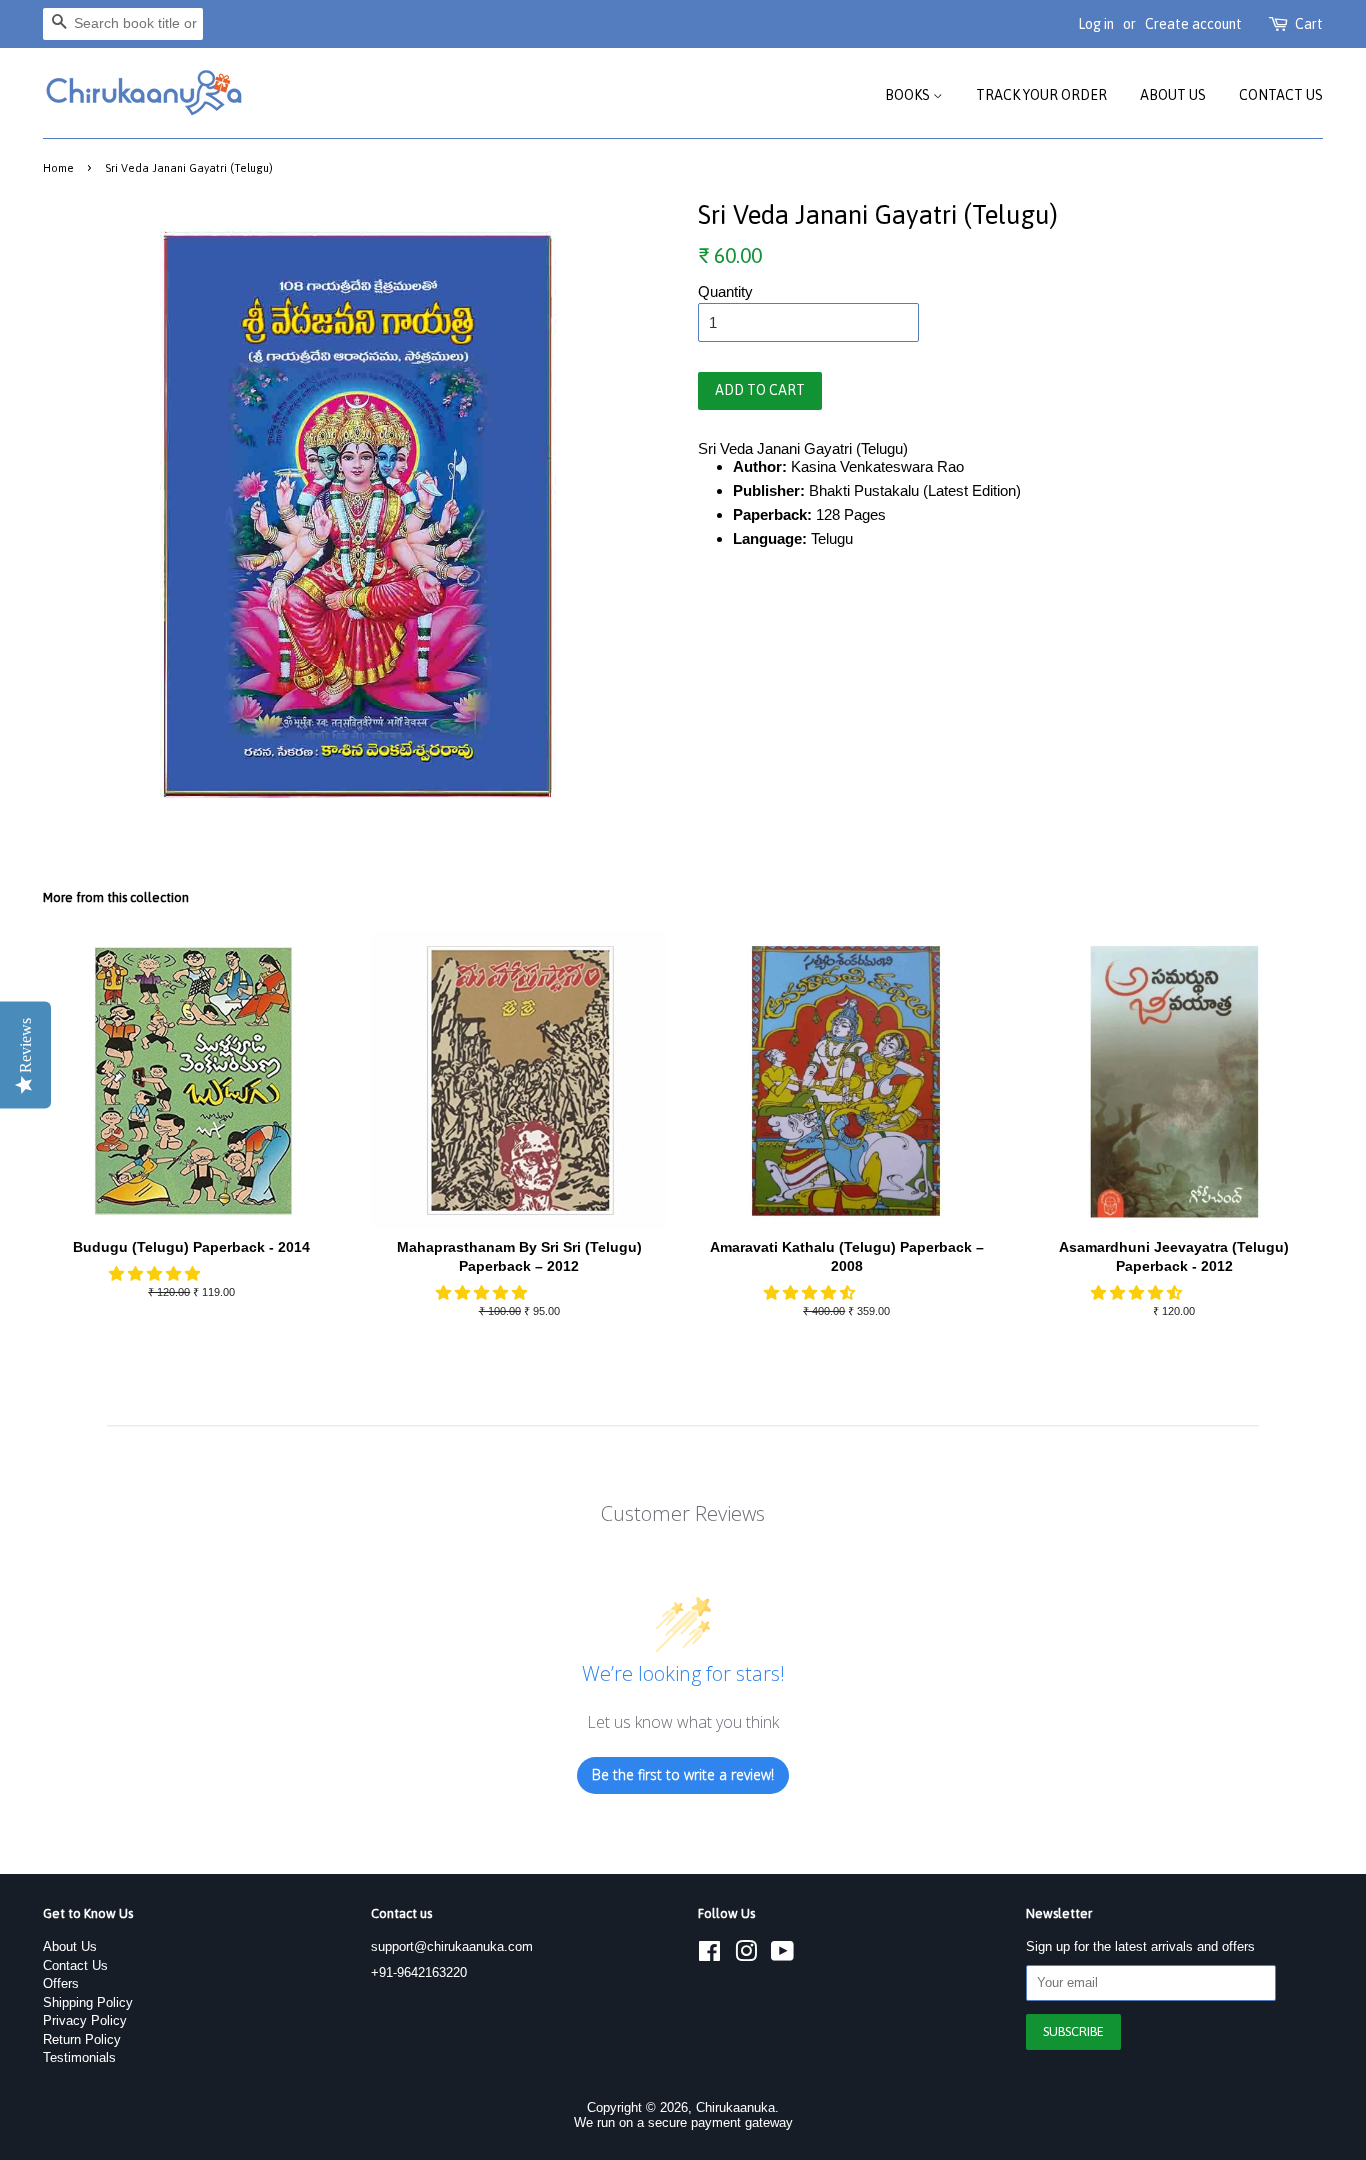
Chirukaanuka (735, 2107)
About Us (1173, 95)
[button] (156, 1273)
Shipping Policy (88, 2002)
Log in (1096, 24)
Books (909, 95)
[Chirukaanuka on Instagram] (746, 1955)
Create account (1193, 24)
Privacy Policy (85, 2020)
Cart (1309, 24)
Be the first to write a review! (683, 1774)
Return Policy (82, 2039)
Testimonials (79, 2057)
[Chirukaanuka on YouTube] (782, 1955)
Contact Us (1281, 95)
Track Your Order (1041, 95)
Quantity (725, 291)
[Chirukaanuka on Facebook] (709, 1955)
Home (58, 167)
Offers (61, 1983)
